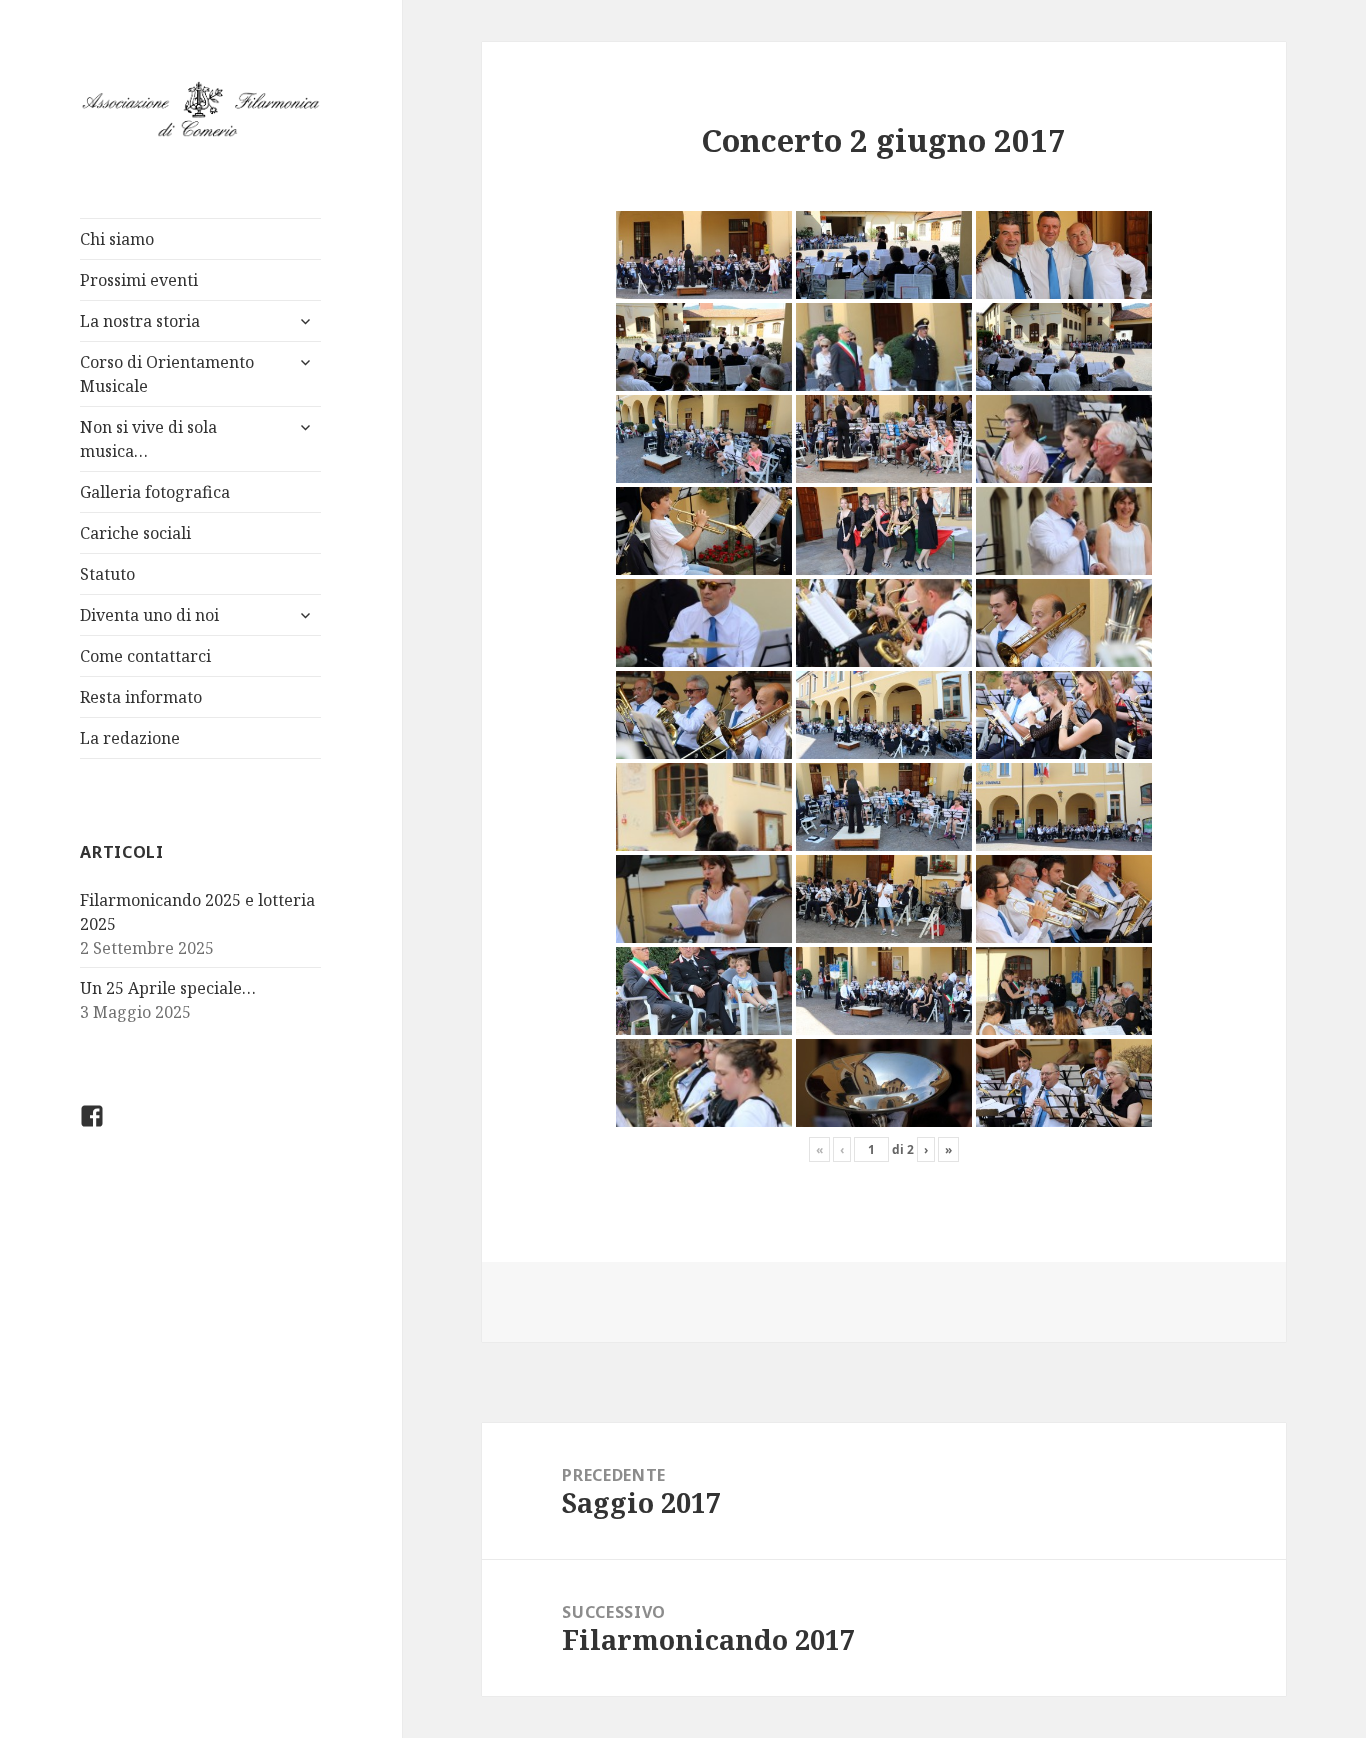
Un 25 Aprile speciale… (168, 988)
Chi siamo (117, 239)
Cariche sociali (135, 533)
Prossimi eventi (139, 280)
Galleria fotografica (155, 492)
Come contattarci (145, 656)
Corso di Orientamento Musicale (167, 374)
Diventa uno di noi (149, 615)
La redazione (130, 738)
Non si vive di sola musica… (148, 439)
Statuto (107, 574)
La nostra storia (140, 321)
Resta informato (141, 697)
